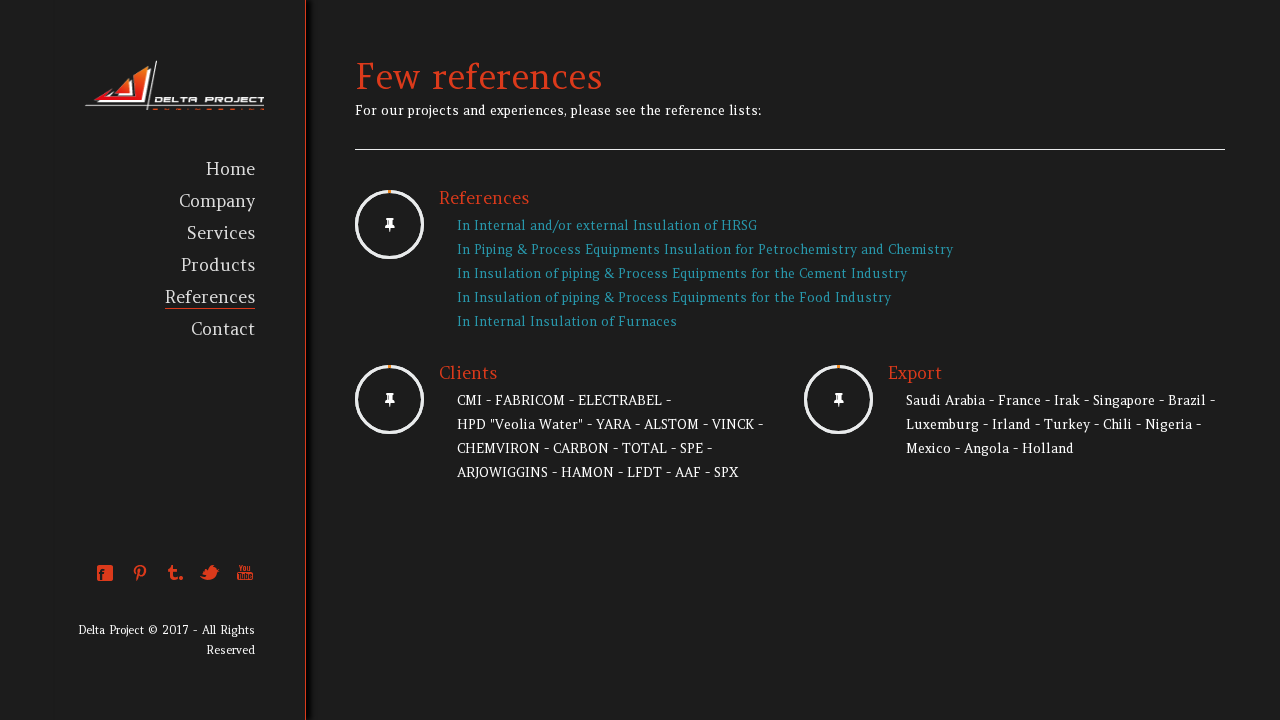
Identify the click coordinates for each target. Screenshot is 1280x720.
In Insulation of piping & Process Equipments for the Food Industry (674, 297)
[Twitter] (210, 573)
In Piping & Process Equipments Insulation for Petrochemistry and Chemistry (705, 249)
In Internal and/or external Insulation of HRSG (607, 225)
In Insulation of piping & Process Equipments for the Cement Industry (682, 273)
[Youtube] (245, 573)
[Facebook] (105, 573)
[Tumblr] (175, 573)
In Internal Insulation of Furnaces (567, 321)
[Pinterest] (140, 573)
